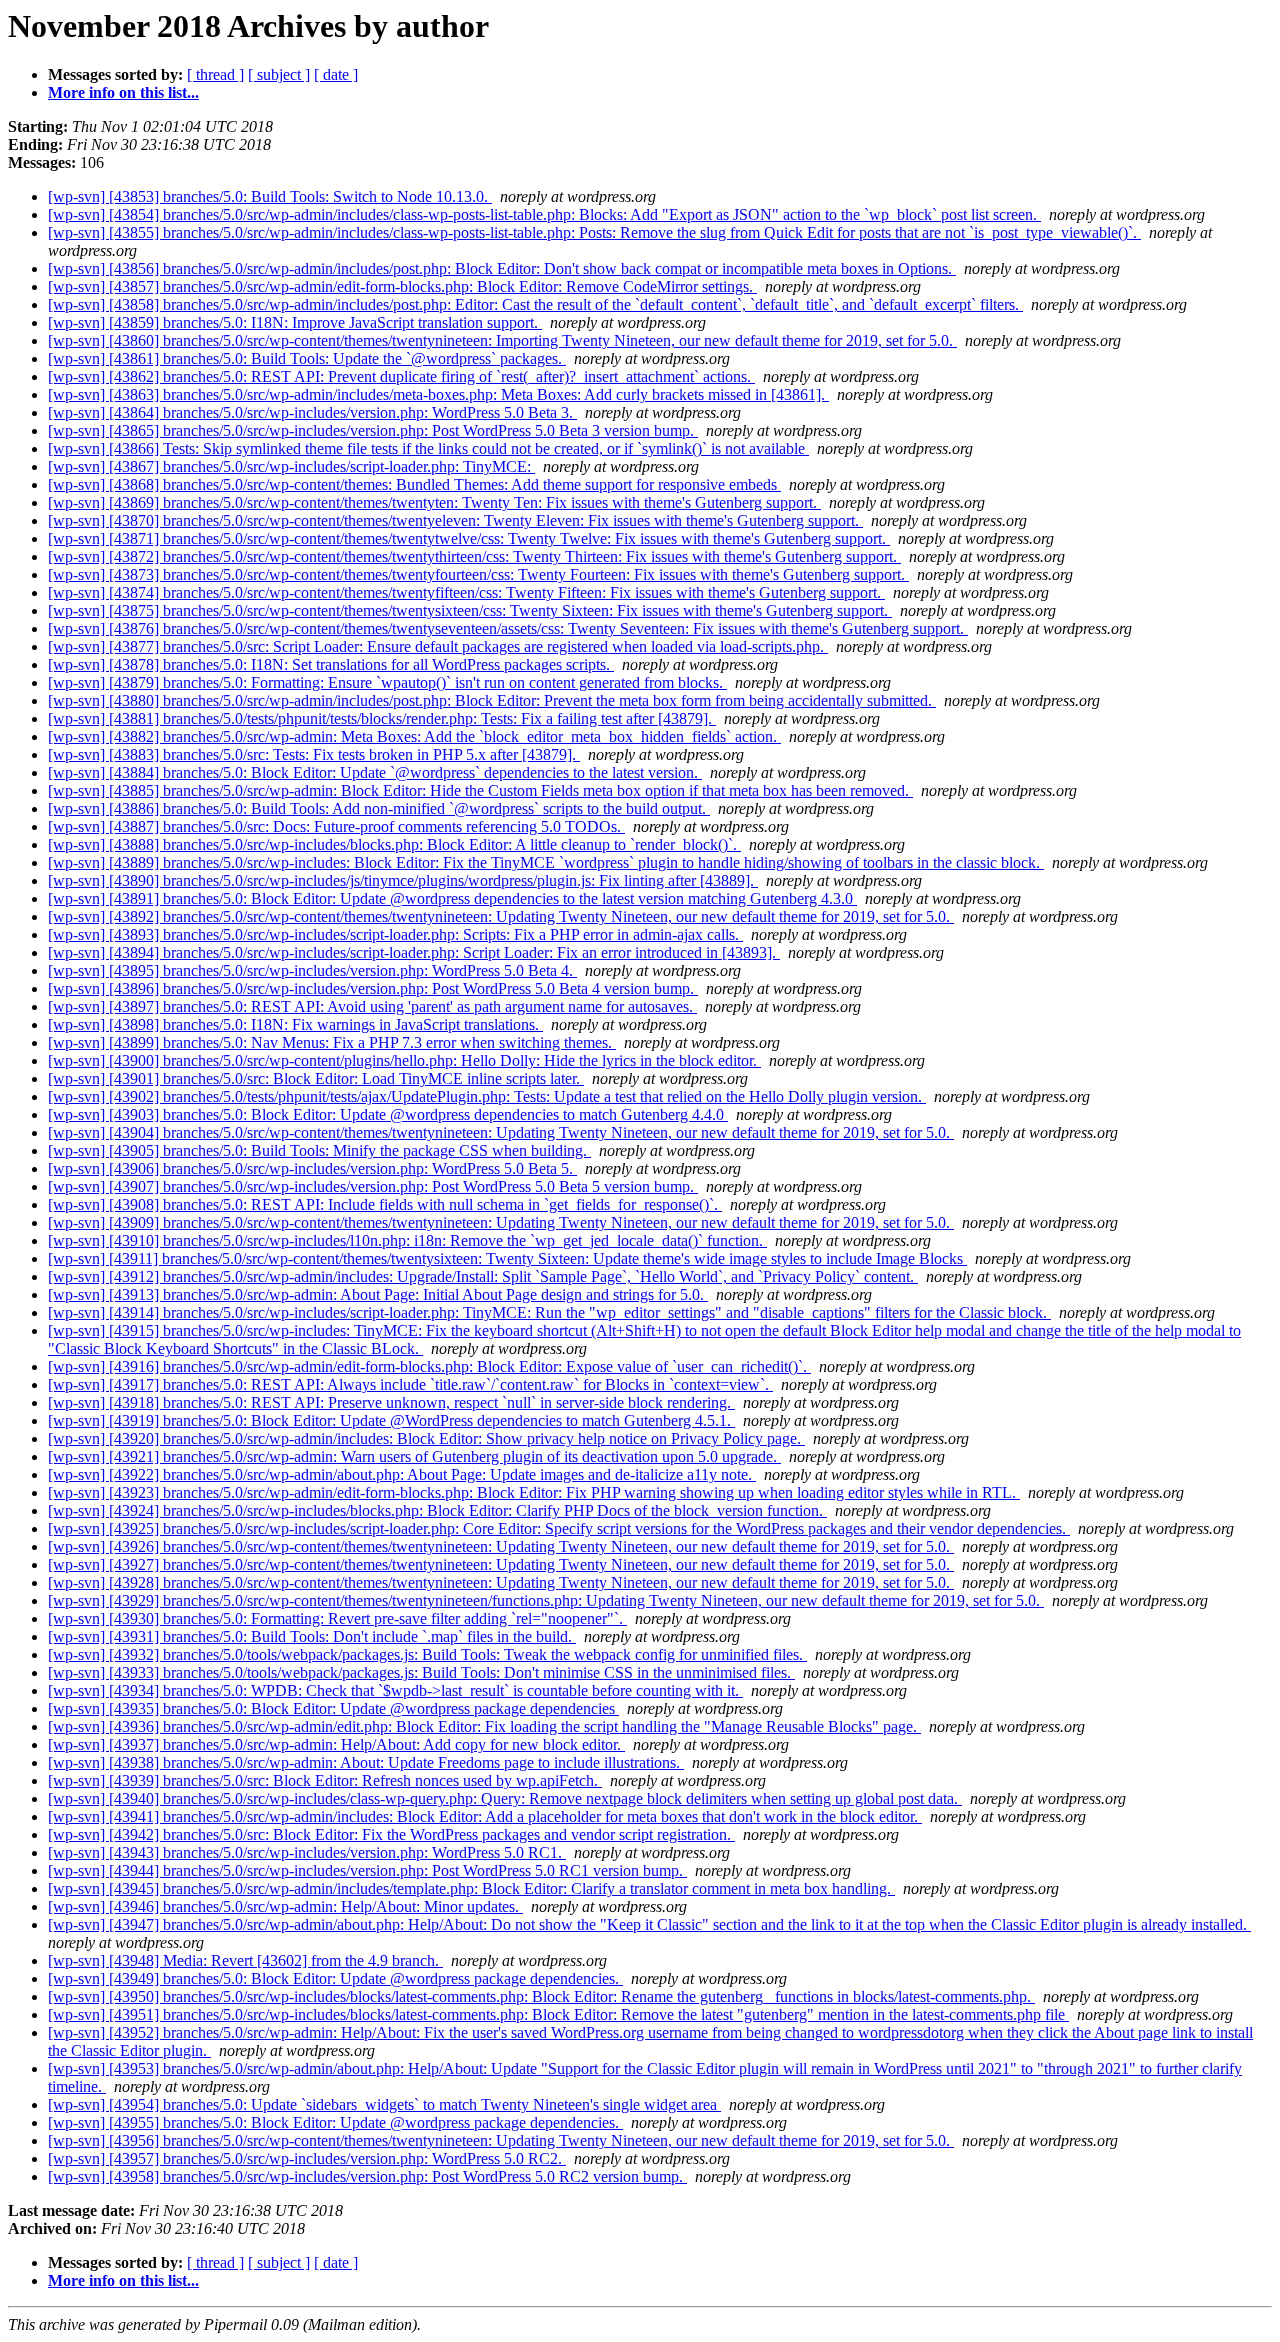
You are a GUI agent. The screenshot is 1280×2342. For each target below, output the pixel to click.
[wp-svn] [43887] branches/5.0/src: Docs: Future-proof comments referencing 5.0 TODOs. (336, 826)
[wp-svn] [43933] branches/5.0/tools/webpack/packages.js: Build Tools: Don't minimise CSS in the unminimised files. (421, 1672)
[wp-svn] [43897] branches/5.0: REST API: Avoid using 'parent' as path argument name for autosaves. (372, 1006)
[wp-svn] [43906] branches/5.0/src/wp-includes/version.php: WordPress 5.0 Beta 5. (312, 1168)
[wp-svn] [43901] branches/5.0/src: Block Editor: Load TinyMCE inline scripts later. (316, 1078)
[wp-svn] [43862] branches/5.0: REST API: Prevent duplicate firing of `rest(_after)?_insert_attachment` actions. (401, 376)
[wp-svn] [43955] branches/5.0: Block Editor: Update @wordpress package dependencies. (335, 2122)
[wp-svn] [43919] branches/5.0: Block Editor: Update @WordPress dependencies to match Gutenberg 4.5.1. (391, 1420)
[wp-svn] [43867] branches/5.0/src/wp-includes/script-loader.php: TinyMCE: (291, 466)
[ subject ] (279, 74)
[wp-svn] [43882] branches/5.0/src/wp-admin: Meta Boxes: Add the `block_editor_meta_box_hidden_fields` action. (414, 736)
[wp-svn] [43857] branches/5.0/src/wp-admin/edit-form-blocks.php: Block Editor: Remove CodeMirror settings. (402, 286)
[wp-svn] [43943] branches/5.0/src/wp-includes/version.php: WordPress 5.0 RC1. (307, 1852)
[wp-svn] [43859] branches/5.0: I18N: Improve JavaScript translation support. (295, 322)
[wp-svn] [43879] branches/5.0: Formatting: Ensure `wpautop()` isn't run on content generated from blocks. (387, 682)
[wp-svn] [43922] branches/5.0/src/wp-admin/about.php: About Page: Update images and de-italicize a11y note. (402, 1474)
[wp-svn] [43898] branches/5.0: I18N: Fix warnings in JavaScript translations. (295, 1024)
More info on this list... (123, 92)
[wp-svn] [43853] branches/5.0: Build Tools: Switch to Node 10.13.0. (270, 196)
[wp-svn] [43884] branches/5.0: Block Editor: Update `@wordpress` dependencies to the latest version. (375, 772)
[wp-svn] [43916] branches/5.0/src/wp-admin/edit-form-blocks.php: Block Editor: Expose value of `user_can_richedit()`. (429, 1366)
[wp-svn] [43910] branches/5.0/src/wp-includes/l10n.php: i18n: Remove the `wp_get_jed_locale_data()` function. (407, 1240)
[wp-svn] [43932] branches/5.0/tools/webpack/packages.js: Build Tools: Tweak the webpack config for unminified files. (427, 1654)
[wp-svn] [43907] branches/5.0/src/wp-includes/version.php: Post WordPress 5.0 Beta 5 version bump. (373, 1186)
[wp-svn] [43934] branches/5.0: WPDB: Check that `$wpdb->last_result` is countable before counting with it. (395, 1690)
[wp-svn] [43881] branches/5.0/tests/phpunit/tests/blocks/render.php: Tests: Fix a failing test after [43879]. (382, 718)
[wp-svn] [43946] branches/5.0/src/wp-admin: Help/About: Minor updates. (285, 1906)
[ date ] (336, 74)
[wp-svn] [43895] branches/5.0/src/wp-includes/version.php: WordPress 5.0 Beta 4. (312, 970)
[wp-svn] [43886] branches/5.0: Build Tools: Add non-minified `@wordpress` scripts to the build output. (379, 808)
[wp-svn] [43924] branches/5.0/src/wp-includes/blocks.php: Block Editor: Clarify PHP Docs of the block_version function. (437, 1510)
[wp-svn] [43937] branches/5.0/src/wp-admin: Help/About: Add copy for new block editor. (336, 1744)
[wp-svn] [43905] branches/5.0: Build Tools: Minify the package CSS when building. (319, 1150)
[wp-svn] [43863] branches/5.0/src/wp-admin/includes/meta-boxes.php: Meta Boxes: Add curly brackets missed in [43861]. (438, 394)
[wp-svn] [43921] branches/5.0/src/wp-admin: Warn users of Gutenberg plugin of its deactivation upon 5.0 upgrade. (414, 1456)
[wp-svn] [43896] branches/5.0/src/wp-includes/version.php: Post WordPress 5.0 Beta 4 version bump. (373, 988)
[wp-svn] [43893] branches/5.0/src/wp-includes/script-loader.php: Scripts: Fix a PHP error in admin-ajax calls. (395, 934)
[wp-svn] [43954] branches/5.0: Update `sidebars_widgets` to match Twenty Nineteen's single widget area (384, 2104)
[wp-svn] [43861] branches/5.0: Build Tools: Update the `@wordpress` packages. (307, 358)
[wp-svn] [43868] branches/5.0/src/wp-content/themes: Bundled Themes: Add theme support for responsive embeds (414, 484)
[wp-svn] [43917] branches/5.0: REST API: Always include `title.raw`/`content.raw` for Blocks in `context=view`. (410, 1384)
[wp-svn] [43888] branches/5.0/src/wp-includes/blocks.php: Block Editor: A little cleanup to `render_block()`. (394, 844)
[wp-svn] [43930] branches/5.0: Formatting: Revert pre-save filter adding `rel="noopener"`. (337, 1618)
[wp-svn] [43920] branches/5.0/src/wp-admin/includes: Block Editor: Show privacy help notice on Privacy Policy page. (426, 1438)
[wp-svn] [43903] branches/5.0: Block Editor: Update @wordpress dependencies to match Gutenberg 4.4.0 (388, 1114)
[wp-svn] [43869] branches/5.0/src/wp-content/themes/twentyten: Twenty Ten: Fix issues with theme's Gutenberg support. (434, 502)
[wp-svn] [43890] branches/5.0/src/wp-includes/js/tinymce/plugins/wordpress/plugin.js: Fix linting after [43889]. (403, 880)
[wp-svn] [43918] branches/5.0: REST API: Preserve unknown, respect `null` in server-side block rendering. (391, 1402)
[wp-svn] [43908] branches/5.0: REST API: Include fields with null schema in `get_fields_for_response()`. (385, 1204)
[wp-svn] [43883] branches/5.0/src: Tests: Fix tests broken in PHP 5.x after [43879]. (314, 754)
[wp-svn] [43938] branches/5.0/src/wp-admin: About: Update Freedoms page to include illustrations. (366, 1762)
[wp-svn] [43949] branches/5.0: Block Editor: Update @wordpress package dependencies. (335, 1978)
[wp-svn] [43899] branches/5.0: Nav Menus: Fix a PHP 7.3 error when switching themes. (332, 1042)
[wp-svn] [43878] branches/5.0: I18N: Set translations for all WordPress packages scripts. (331, 664)
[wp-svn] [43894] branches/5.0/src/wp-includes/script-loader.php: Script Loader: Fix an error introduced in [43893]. (414, 952)
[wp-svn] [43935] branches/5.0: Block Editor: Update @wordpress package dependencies (333, 1708)
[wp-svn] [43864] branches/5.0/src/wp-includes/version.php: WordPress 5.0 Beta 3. (312, 412)
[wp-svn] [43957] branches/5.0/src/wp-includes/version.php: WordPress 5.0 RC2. (307, 2158)
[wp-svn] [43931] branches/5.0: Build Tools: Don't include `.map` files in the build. (312, 1636)
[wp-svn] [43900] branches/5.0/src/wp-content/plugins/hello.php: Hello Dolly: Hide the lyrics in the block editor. (404, 1060)
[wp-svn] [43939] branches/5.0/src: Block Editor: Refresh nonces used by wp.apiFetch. (325, 1780)
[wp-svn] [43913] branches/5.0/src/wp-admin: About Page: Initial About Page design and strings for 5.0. (378, 1294)
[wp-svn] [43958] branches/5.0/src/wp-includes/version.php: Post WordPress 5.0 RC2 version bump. (367, 2176)
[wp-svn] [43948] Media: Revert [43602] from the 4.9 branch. (245, 1960)
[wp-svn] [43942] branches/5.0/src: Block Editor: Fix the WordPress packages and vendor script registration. (391, 1834)
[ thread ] (215, 74)
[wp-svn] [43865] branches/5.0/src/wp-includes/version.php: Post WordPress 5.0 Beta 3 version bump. (373, 430)
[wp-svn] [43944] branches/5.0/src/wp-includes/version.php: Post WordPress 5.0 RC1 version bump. (367, 1870)
